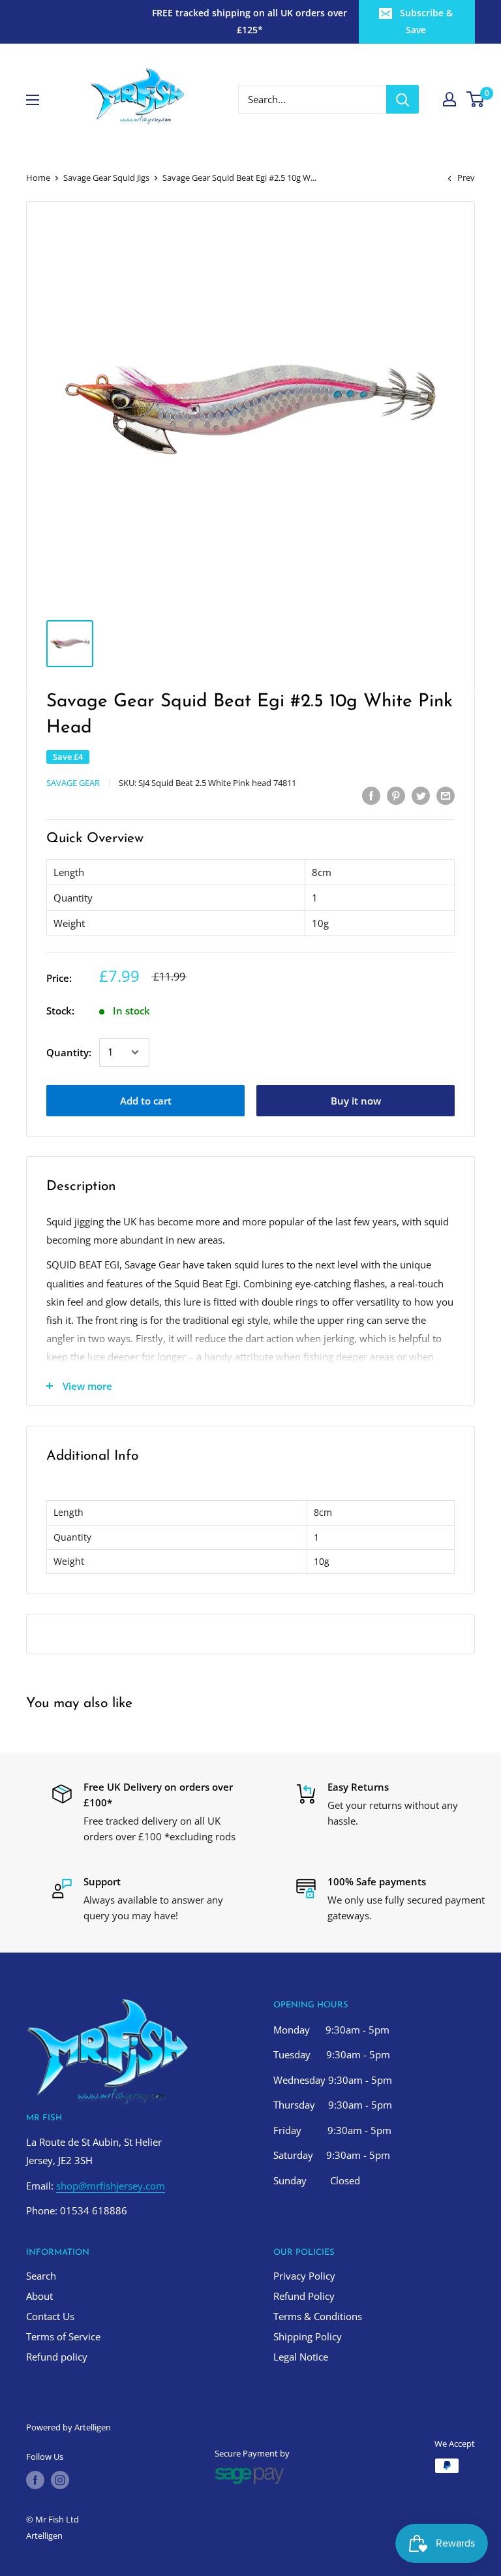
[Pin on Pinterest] (396, 795)
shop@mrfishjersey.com (111, 2186)
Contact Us (50, 2316)
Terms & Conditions (318, 2316)
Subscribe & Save (426, 21)
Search (41, 2276)
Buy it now (356, 1101)
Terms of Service (63, 2336)
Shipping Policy (308, 2336)
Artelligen (44, 2536)
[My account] (449, 99)
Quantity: (69, 1052)
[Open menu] (33, 100)
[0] (476, 99)
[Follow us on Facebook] (35, 2480)
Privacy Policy (304, 2276)
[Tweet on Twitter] (421, 795)
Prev (466, 178)
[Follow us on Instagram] (60, 2480)
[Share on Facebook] (371, 795)
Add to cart (146, 1101)
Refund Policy (304, 2296)
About (39, 2296)
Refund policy (57, 2357)
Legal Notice (301, 2357)
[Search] (402, 99)
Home (38, 178)
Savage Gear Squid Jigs (106, 178)
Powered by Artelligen (68, 2427)
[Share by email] (446, 795)
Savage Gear (73, 783)
